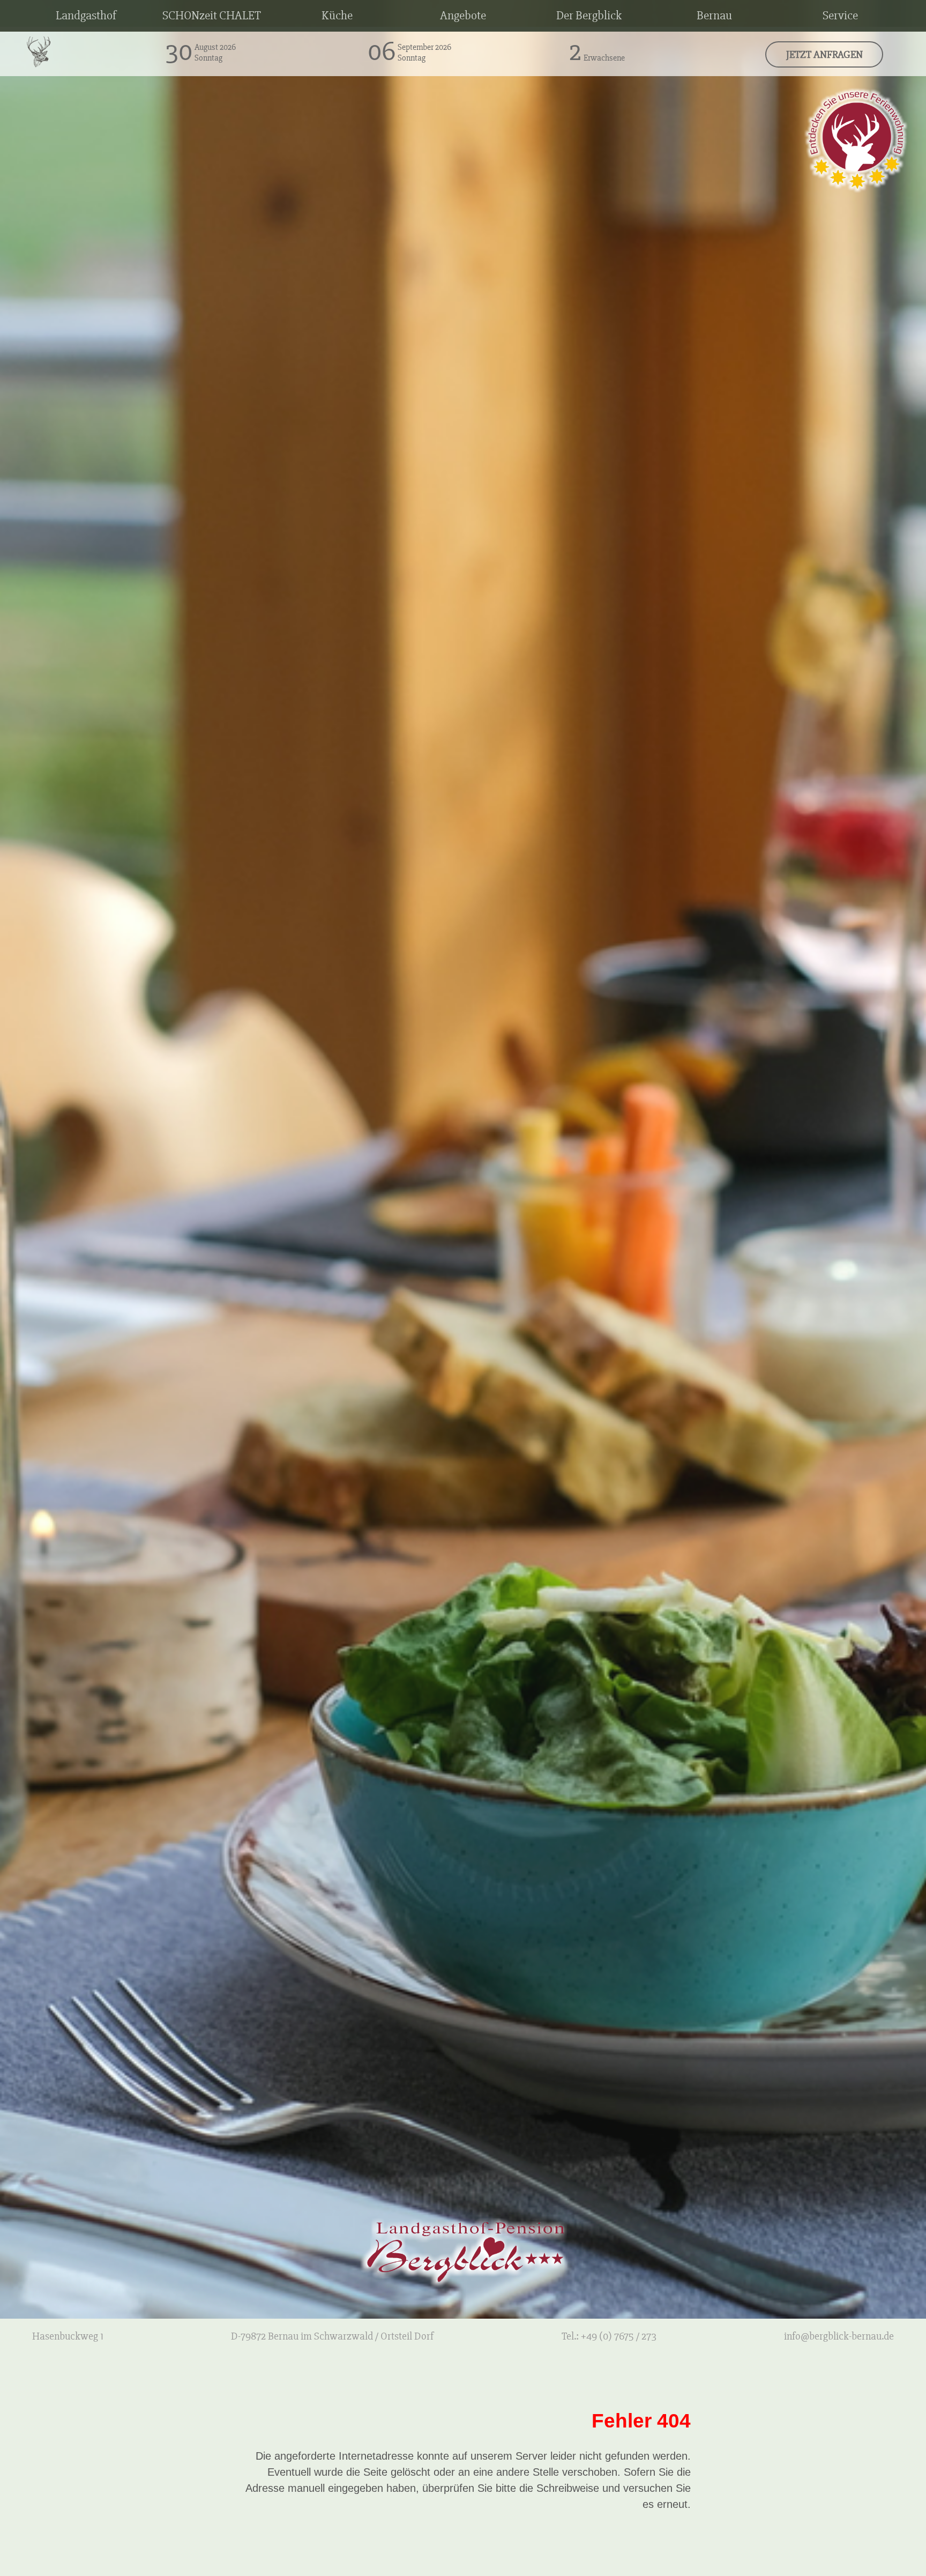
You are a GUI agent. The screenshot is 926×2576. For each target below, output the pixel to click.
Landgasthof (86, 16)
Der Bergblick (589, 16)
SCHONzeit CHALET (212, 16)
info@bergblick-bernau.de (839, 2336)
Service (840, 16)
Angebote (463, 16)
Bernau (714, 16)
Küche (337, 16)
